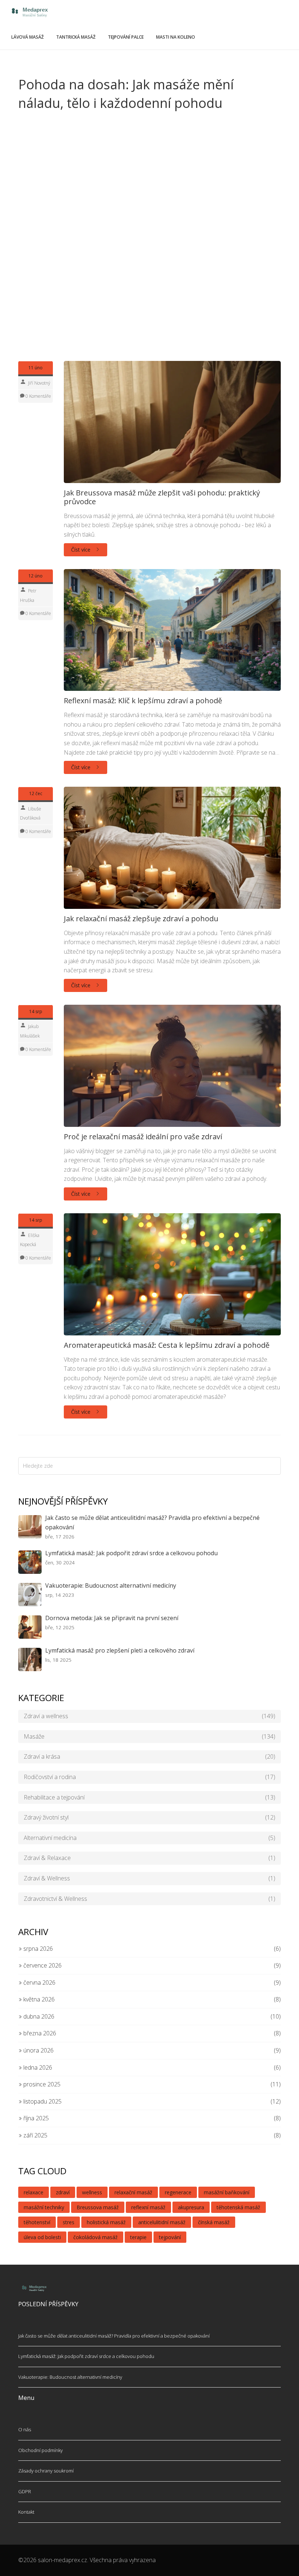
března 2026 (39, 2033)
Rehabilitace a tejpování (149, 1797)
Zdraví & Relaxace (149, 1858)
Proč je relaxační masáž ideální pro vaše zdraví (143, 1137)
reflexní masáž (148, 2207)
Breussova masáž (98, 2207)
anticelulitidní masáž (162, 2222)
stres (69, 2222)
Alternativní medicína (149, 1838)
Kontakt (26, 2512)
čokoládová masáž (96, 2237)
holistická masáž (106, 2222)
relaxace (34, 2192)
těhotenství (37, 2222)
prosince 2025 (41, 2084)
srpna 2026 (37, 1949)
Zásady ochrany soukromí (46, 2471)
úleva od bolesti (42, 2237)
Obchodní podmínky (40, 2450)
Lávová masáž (28, 37)
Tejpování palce (126, 37)
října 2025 (35, 2118)
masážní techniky (44, 2207)
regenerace (178, 2192)
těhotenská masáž (238, 2207)
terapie (138, 2237)
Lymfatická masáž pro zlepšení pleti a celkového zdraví (120, 1650)
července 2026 (42, 1965)
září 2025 (35, 2135)
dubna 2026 (38, 2016)
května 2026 (38, 1999)
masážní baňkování (227, 2192)
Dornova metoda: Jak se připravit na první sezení (112, 1618)
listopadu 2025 (42, 2101)
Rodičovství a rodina (149, 1777)
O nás (25, 2429)
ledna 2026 (37, 2067)
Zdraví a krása (149, 1756)
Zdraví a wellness (149, 1716)
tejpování (170, 2237)
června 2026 (39, 1982)
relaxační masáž (133, 2192)
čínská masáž (214, 2222)
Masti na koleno (176, 37)
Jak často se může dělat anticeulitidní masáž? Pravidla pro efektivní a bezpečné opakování (152, 1522)
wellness (92, 2192)
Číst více (81, 550)
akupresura (191, 2207)
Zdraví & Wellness (149, 1878)
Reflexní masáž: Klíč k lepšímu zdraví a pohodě (143, 701)
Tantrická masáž (76, 37)
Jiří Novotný (39, 383)
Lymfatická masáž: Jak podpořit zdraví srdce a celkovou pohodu (131, 1553)
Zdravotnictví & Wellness (149, 1899)
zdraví (63, 2192)
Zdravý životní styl (149, 1817)
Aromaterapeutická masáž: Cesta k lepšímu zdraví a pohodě (167, 1345)
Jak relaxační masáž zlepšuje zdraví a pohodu (141, 919)
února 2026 (38, 2050)
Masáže (149, 1736)
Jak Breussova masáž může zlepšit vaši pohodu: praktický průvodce (162, 497)
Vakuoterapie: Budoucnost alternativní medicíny (111, 1585)
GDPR (25, 2491)
